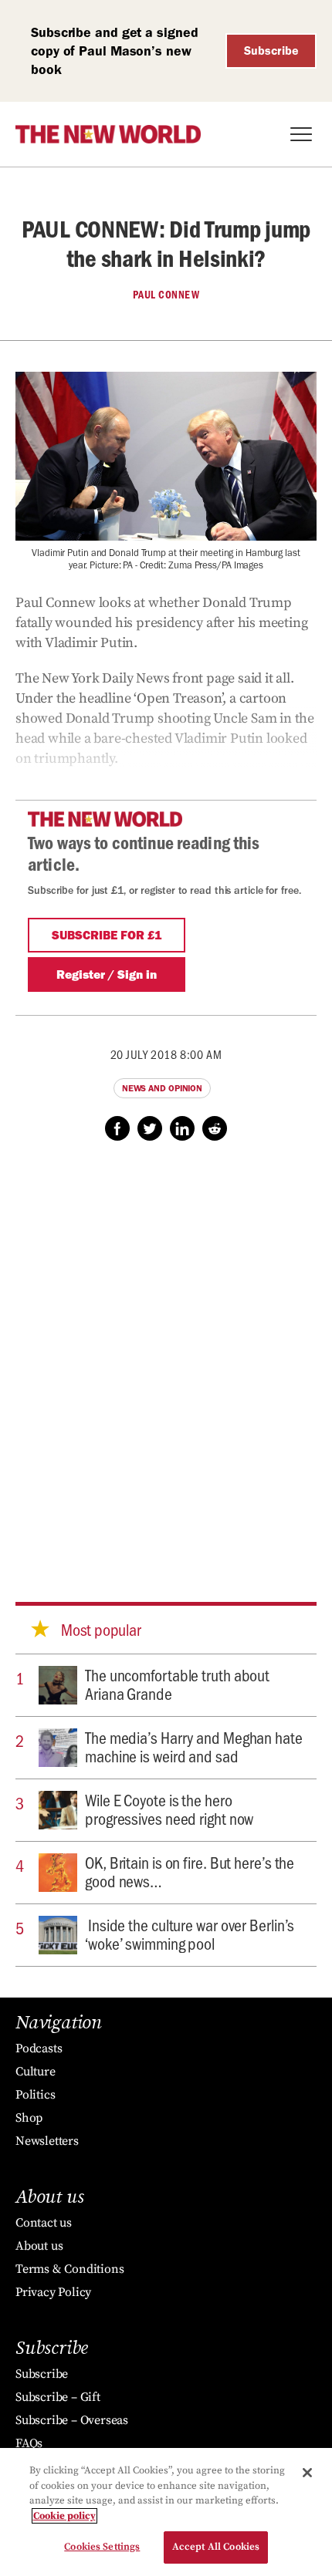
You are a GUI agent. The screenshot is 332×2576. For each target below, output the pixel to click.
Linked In (182, 1128)
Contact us (44, 2223)
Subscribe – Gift (58, 2397)
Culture (36, 2072)
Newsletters (47, 2141)
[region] (166, 2512)
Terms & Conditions (69, 2269)
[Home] (108, 134)
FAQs (29, 2443)
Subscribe (271, 51)
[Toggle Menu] (301, 134)
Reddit (215, 1128)
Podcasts (39, 2048)
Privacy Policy (53, 2292)
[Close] (307, 2473)
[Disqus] (166, 1357)
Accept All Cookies (216, 2547)
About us (39, 2246)
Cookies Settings (102, 2547)
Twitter (150, 1128)
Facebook (117, 1128)
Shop (29, 2118)
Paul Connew (166, 295)
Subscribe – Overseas (72, 2420)
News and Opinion (162, 1088)
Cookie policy (64, 2516)
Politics (35, 2095)
